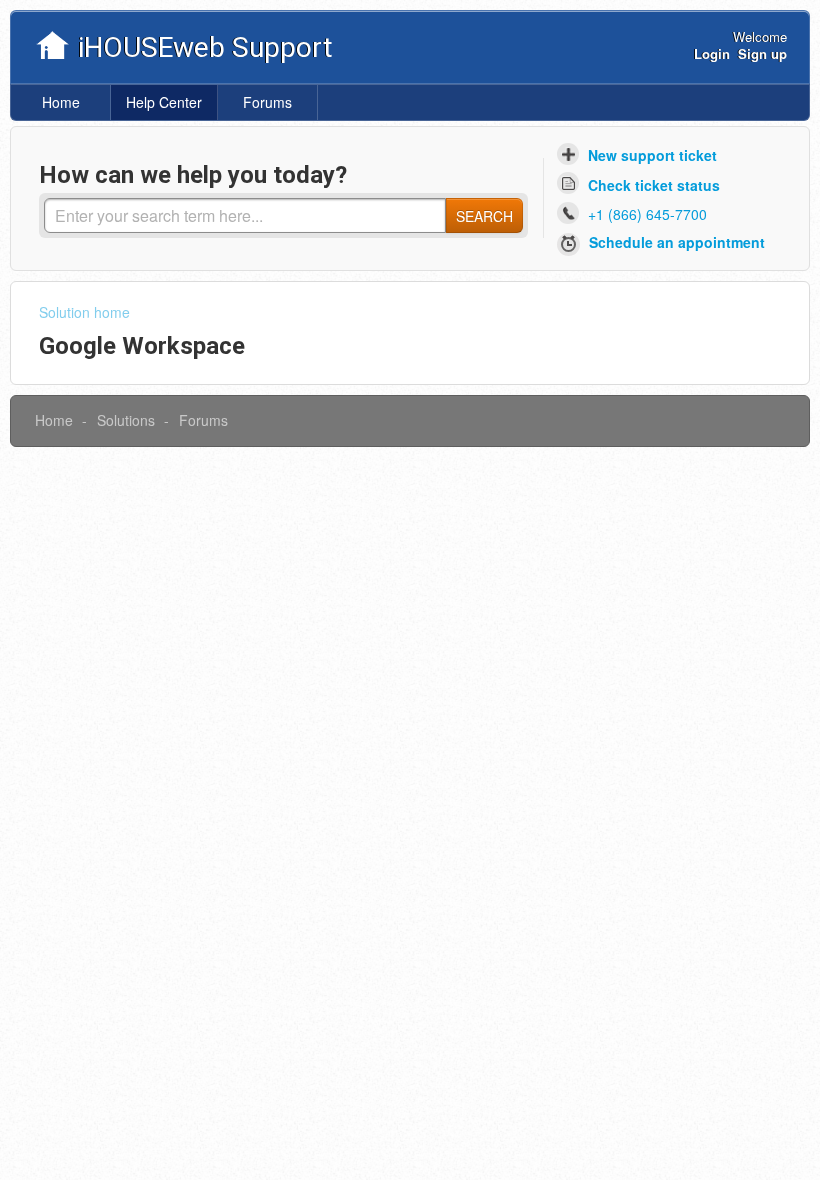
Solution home (84, 312)
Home (61, 102)
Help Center (164, 102)
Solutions (126, 420)
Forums (267, 102)
